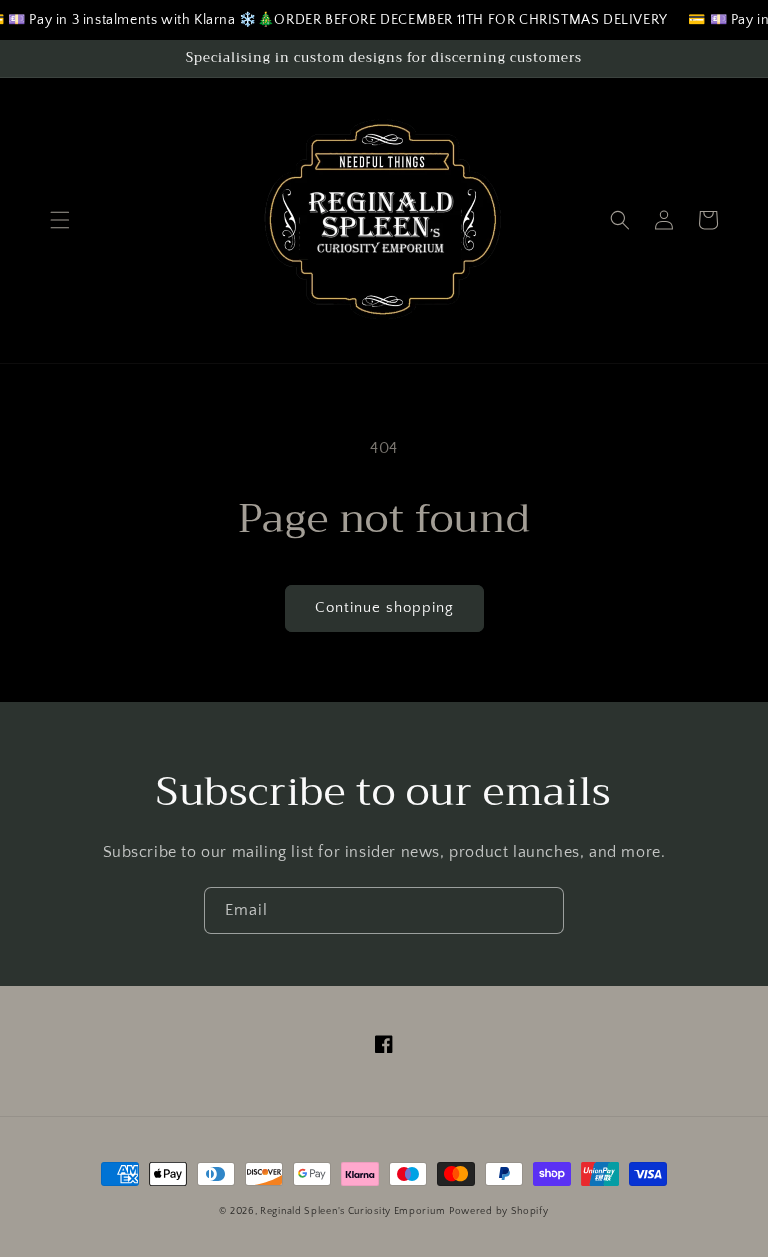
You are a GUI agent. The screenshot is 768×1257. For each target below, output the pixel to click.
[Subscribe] (541, 910)
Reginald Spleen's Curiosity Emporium (352, 1211)
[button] (60, 220)
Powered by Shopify (499, 1211)
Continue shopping (384, 607)
